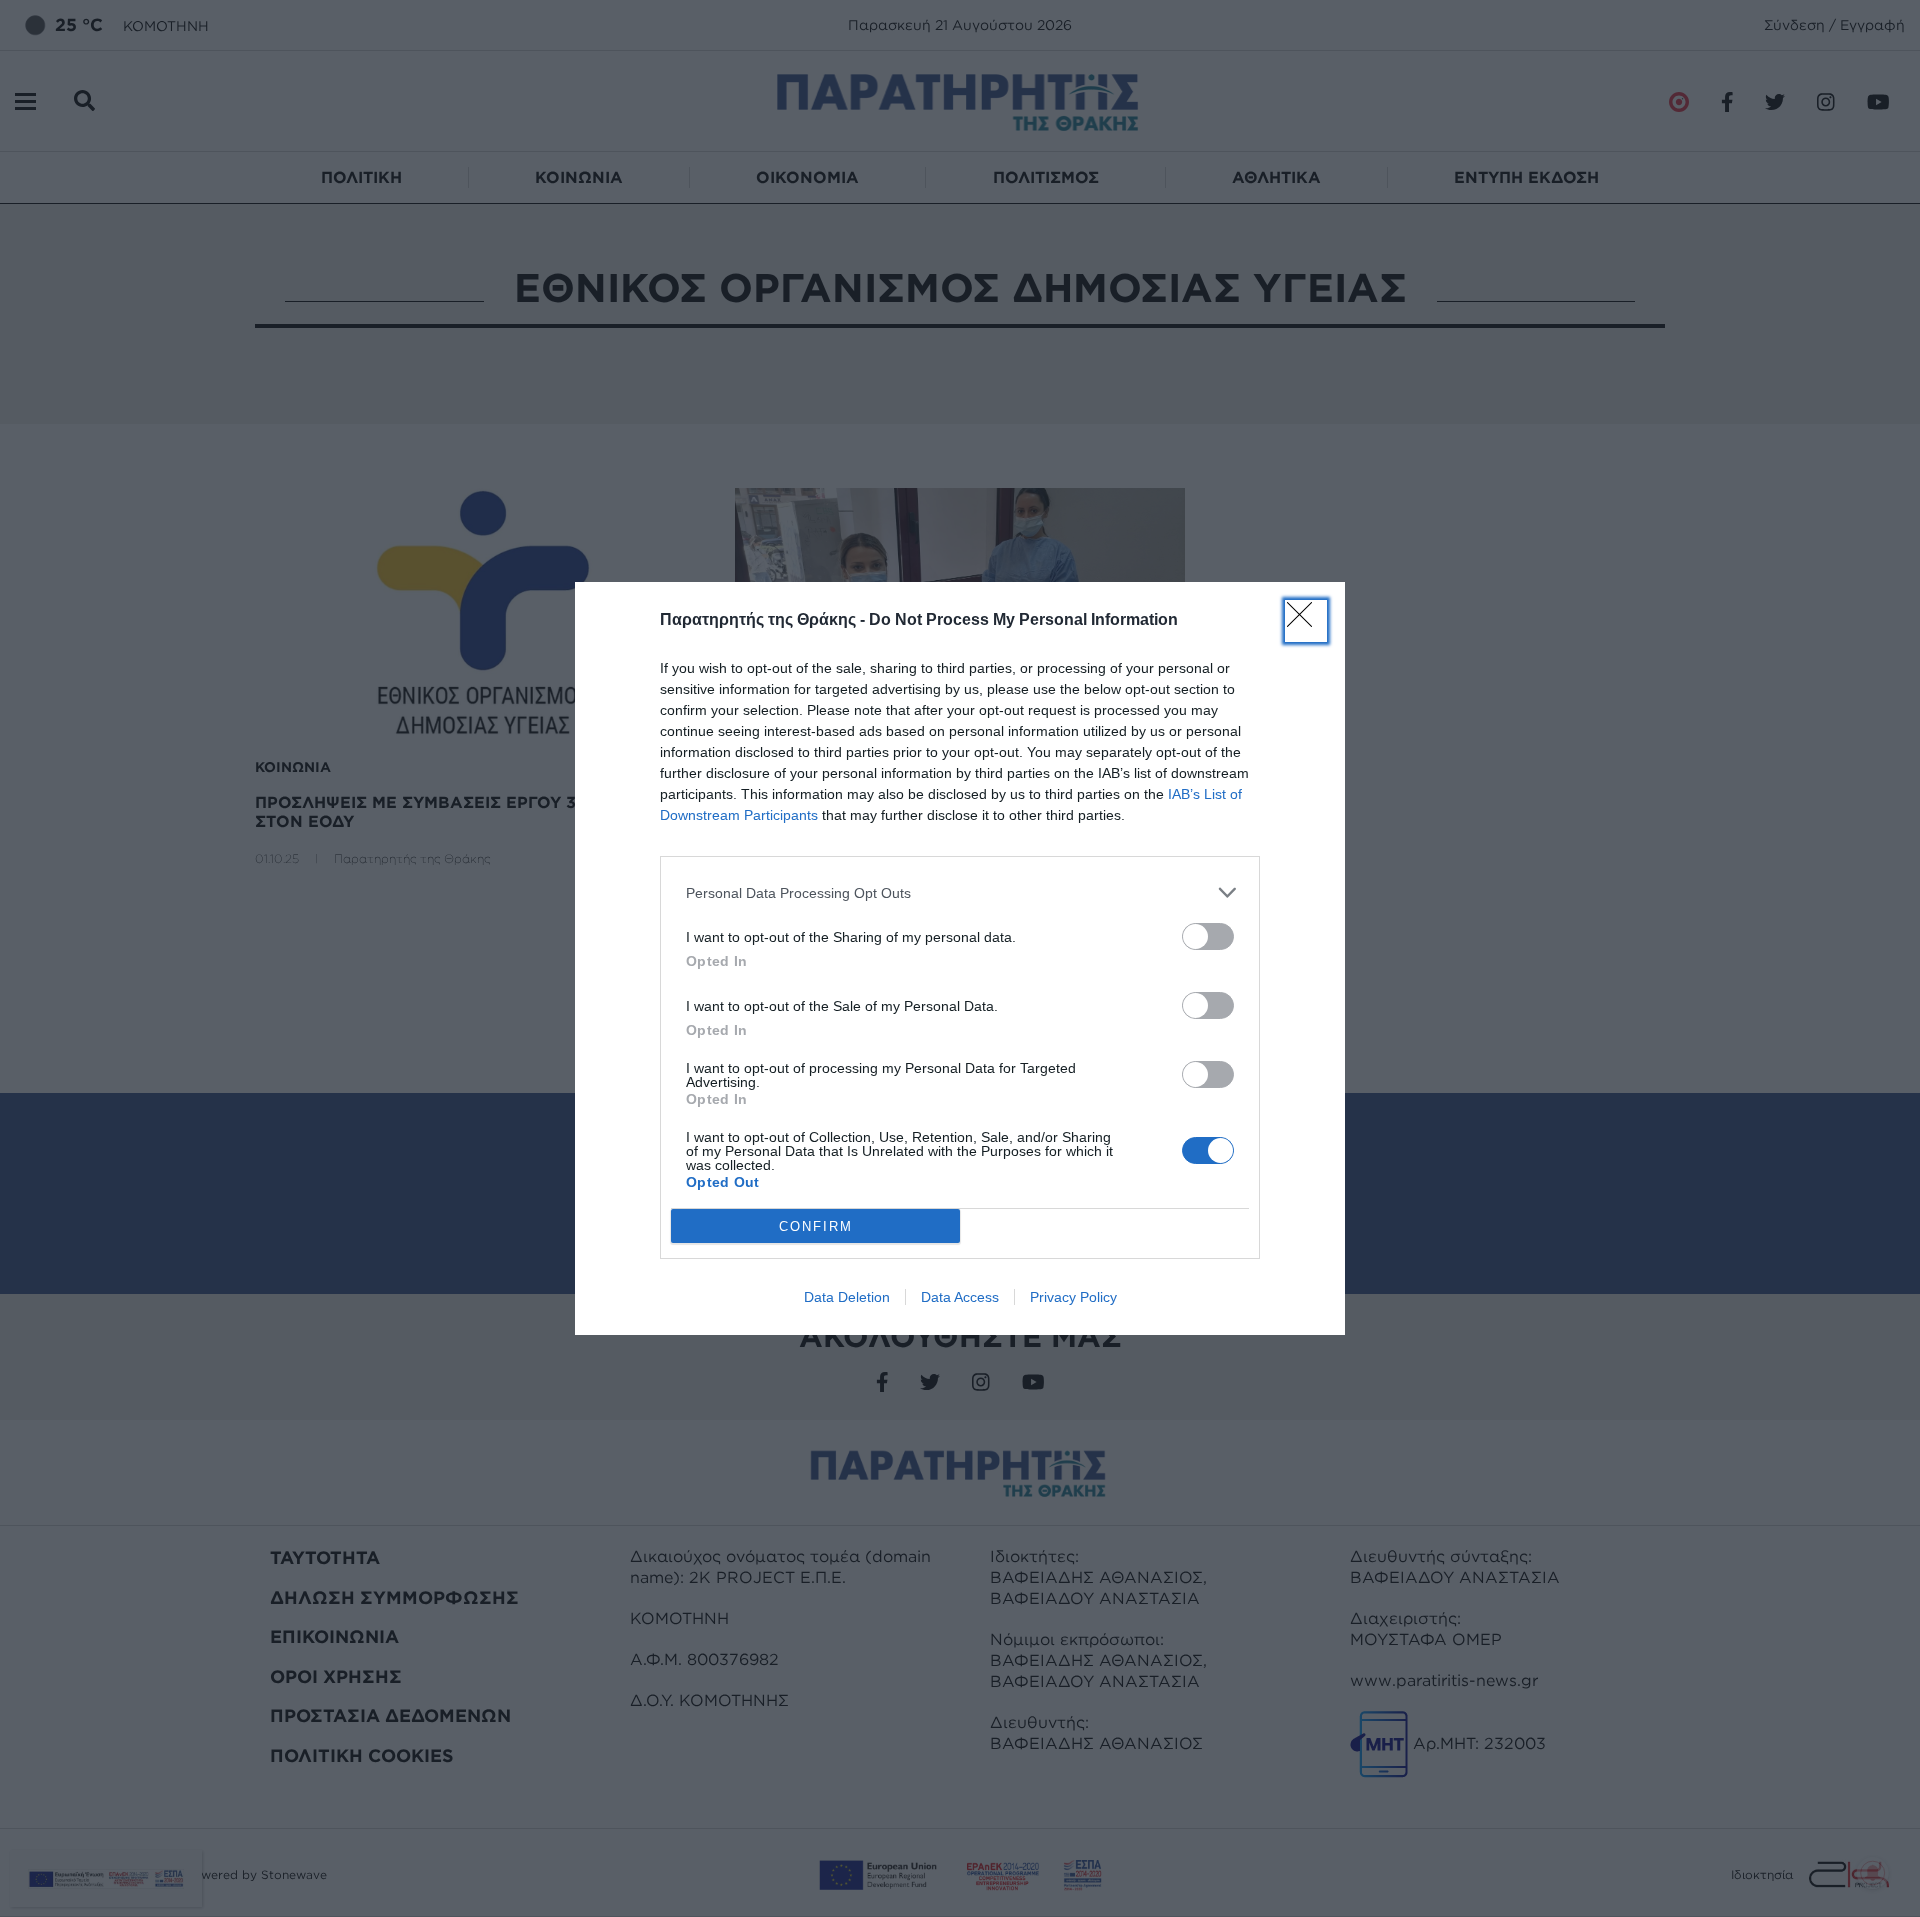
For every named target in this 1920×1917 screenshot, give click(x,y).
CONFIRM (816, 1226)
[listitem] (960, 892)
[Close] (1306, 621)
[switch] (1208, 936)
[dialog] (960, 958)
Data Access (960, 1297)
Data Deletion (847, 1297)
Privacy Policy (1073, 1297)
